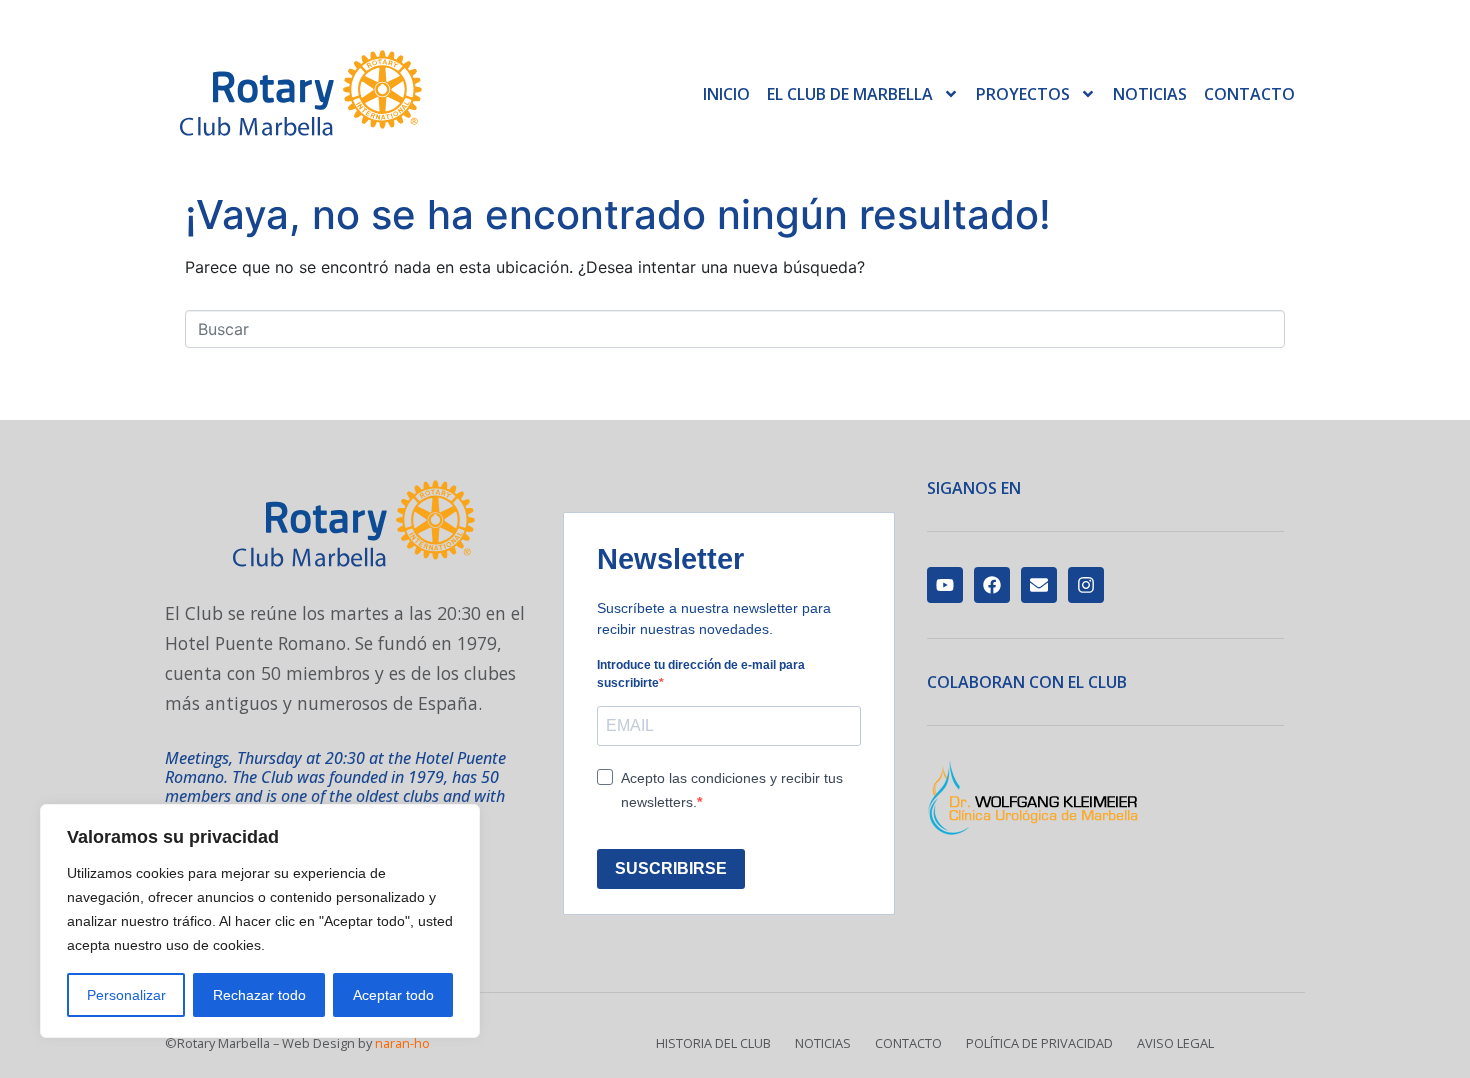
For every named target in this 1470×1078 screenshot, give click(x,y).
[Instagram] (1086, 585)
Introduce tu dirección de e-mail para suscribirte (701, 674)
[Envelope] (1039, 585)
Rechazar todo (259, 995)
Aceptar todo (393, 995)
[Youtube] (945, 585)
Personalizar (126, 995)
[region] (260, 921)
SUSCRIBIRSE (671, 868)
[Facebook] (992, 585)
